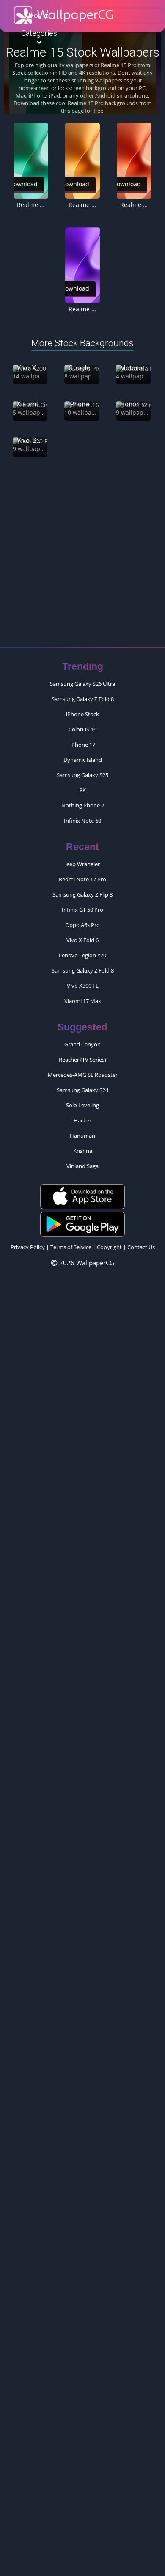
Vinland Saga (82, 1166)
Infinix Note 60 (82, 821)
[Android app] (82, 1223)
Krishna (83, 1151)
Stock (19, 73)
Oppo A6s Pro (82, 925)
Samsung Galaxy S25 (82, 775)
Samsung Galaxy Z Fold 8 (83, 699)
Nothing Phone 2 (83, 805)
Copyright (109, 1247)
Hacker (82, 1120)
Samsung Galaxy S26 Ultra (82, 684)
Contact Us (141, 1247)
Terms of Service (71, 1247)
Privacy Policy (28, 1247)
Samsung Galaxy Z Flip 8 (82, 894)
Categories (39, 33)
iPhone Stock (82, 714)
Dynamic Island (83, 760)
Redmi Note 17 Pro (82, 879)
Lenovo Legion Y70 (82, 955)
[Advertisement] (82, 556)
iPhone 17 (83, 745)
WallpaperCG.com (63, 15)
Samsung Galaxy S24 (82, 1090)
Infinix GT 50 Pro (82, 910)
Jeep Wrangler (82, 864)
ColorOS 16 (82, 729)
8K (83, 790)
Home (38, 15)
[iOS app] (82, 1196)
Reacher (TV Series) (82, 1060)
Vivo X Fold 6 (82, 940)
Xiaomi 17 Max (83, 1001)
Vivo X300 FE (83, 986)
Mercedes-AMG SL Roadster (83, 1075)
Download (74, 184)
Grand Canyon (82, 1044)
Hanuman (82, 1136)
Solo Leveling (82, 1105)
